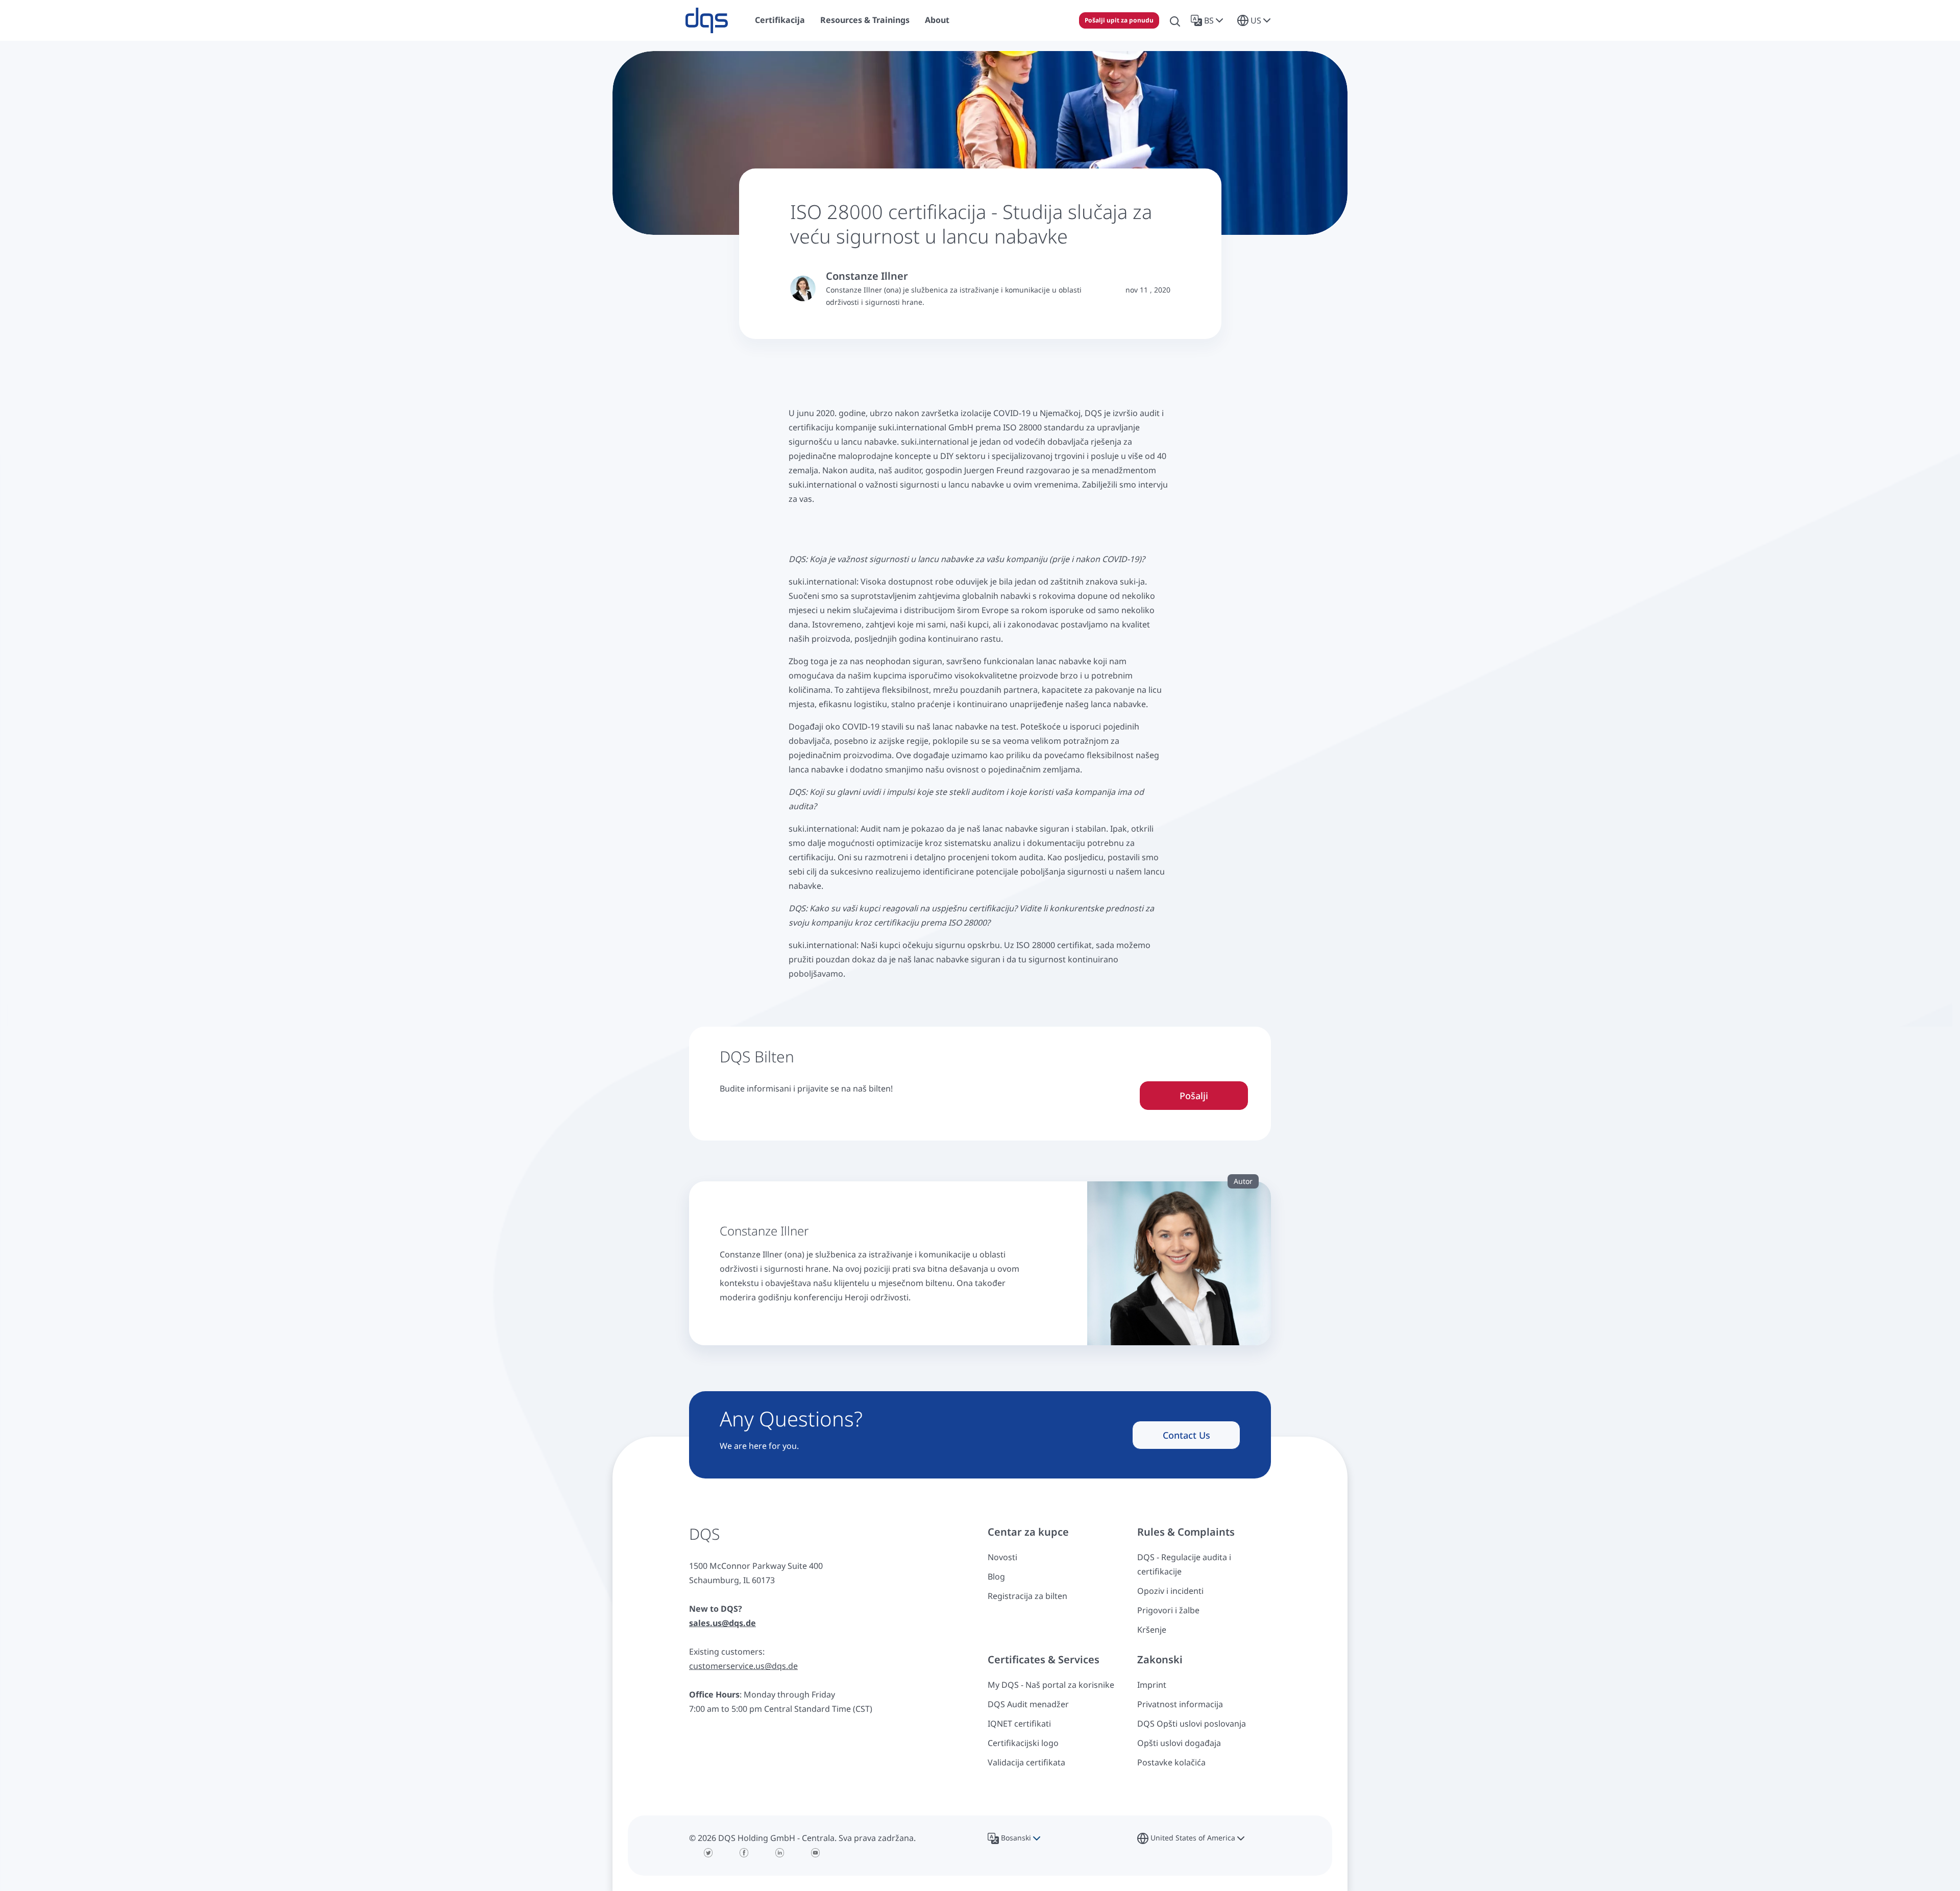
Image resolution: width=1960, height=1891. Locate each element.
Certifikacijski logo (1023, 1743)
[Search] (1175, 20)
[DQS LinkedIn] (780, 1853)
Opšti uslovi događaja (1179, 1743)
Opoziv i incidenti (1170, 1591)
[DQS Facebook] (744, 1853)
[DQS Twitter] (708, 1853)
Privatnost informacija (1180, 1704)
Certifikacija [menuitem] (780, 20)
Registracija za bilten (1027, 1596)
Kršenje (1152, 1630)
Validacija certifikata (1026, 1762)
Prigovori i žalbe (1168, 1610)
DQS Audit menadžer (1028, 1704)
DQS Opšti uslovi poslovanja (1192, 1724)
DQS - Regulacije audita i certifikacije (1184, 1564)
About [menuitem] (937, 20)
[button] (1209, 20)
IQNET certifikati (1019, 1724)
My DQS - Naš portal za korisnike (1051, 1685)
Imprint (1152, 1685)
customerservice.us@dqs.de (743, 1666)
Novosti (1002, 1557)
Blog (996, 1577)
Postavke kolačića (1171, 1762)
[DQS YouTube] (816, 1853)
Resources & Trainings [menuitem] (865, 20)
